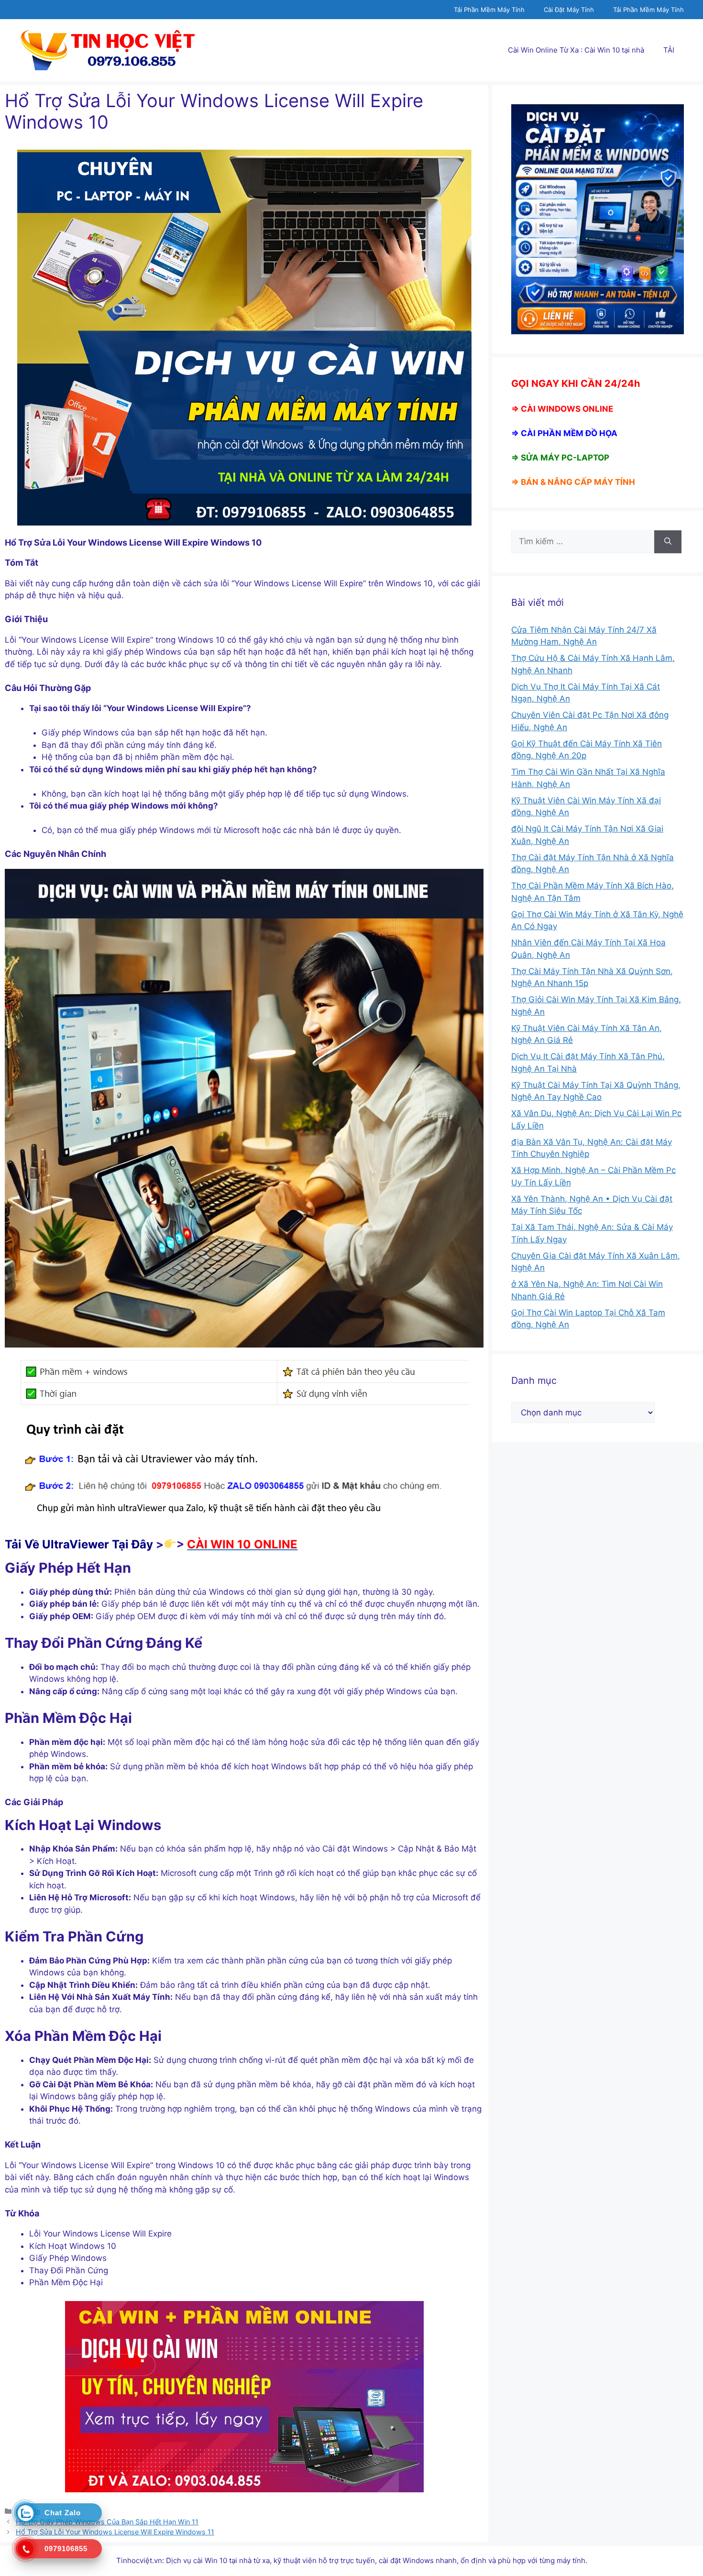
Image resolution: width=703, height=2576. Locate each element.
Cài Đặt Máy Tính (569, 10)
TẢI (669, 50)
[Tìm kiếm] (668, 542)
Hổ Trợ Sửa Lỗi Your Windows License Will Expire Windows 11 (115, 2532)
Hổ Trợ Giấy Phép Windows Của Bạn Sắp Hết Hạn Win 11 (107, 2522)
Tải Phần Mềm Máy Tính (489, 10)
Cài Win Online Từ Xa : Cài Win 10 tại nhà (576, 50)
